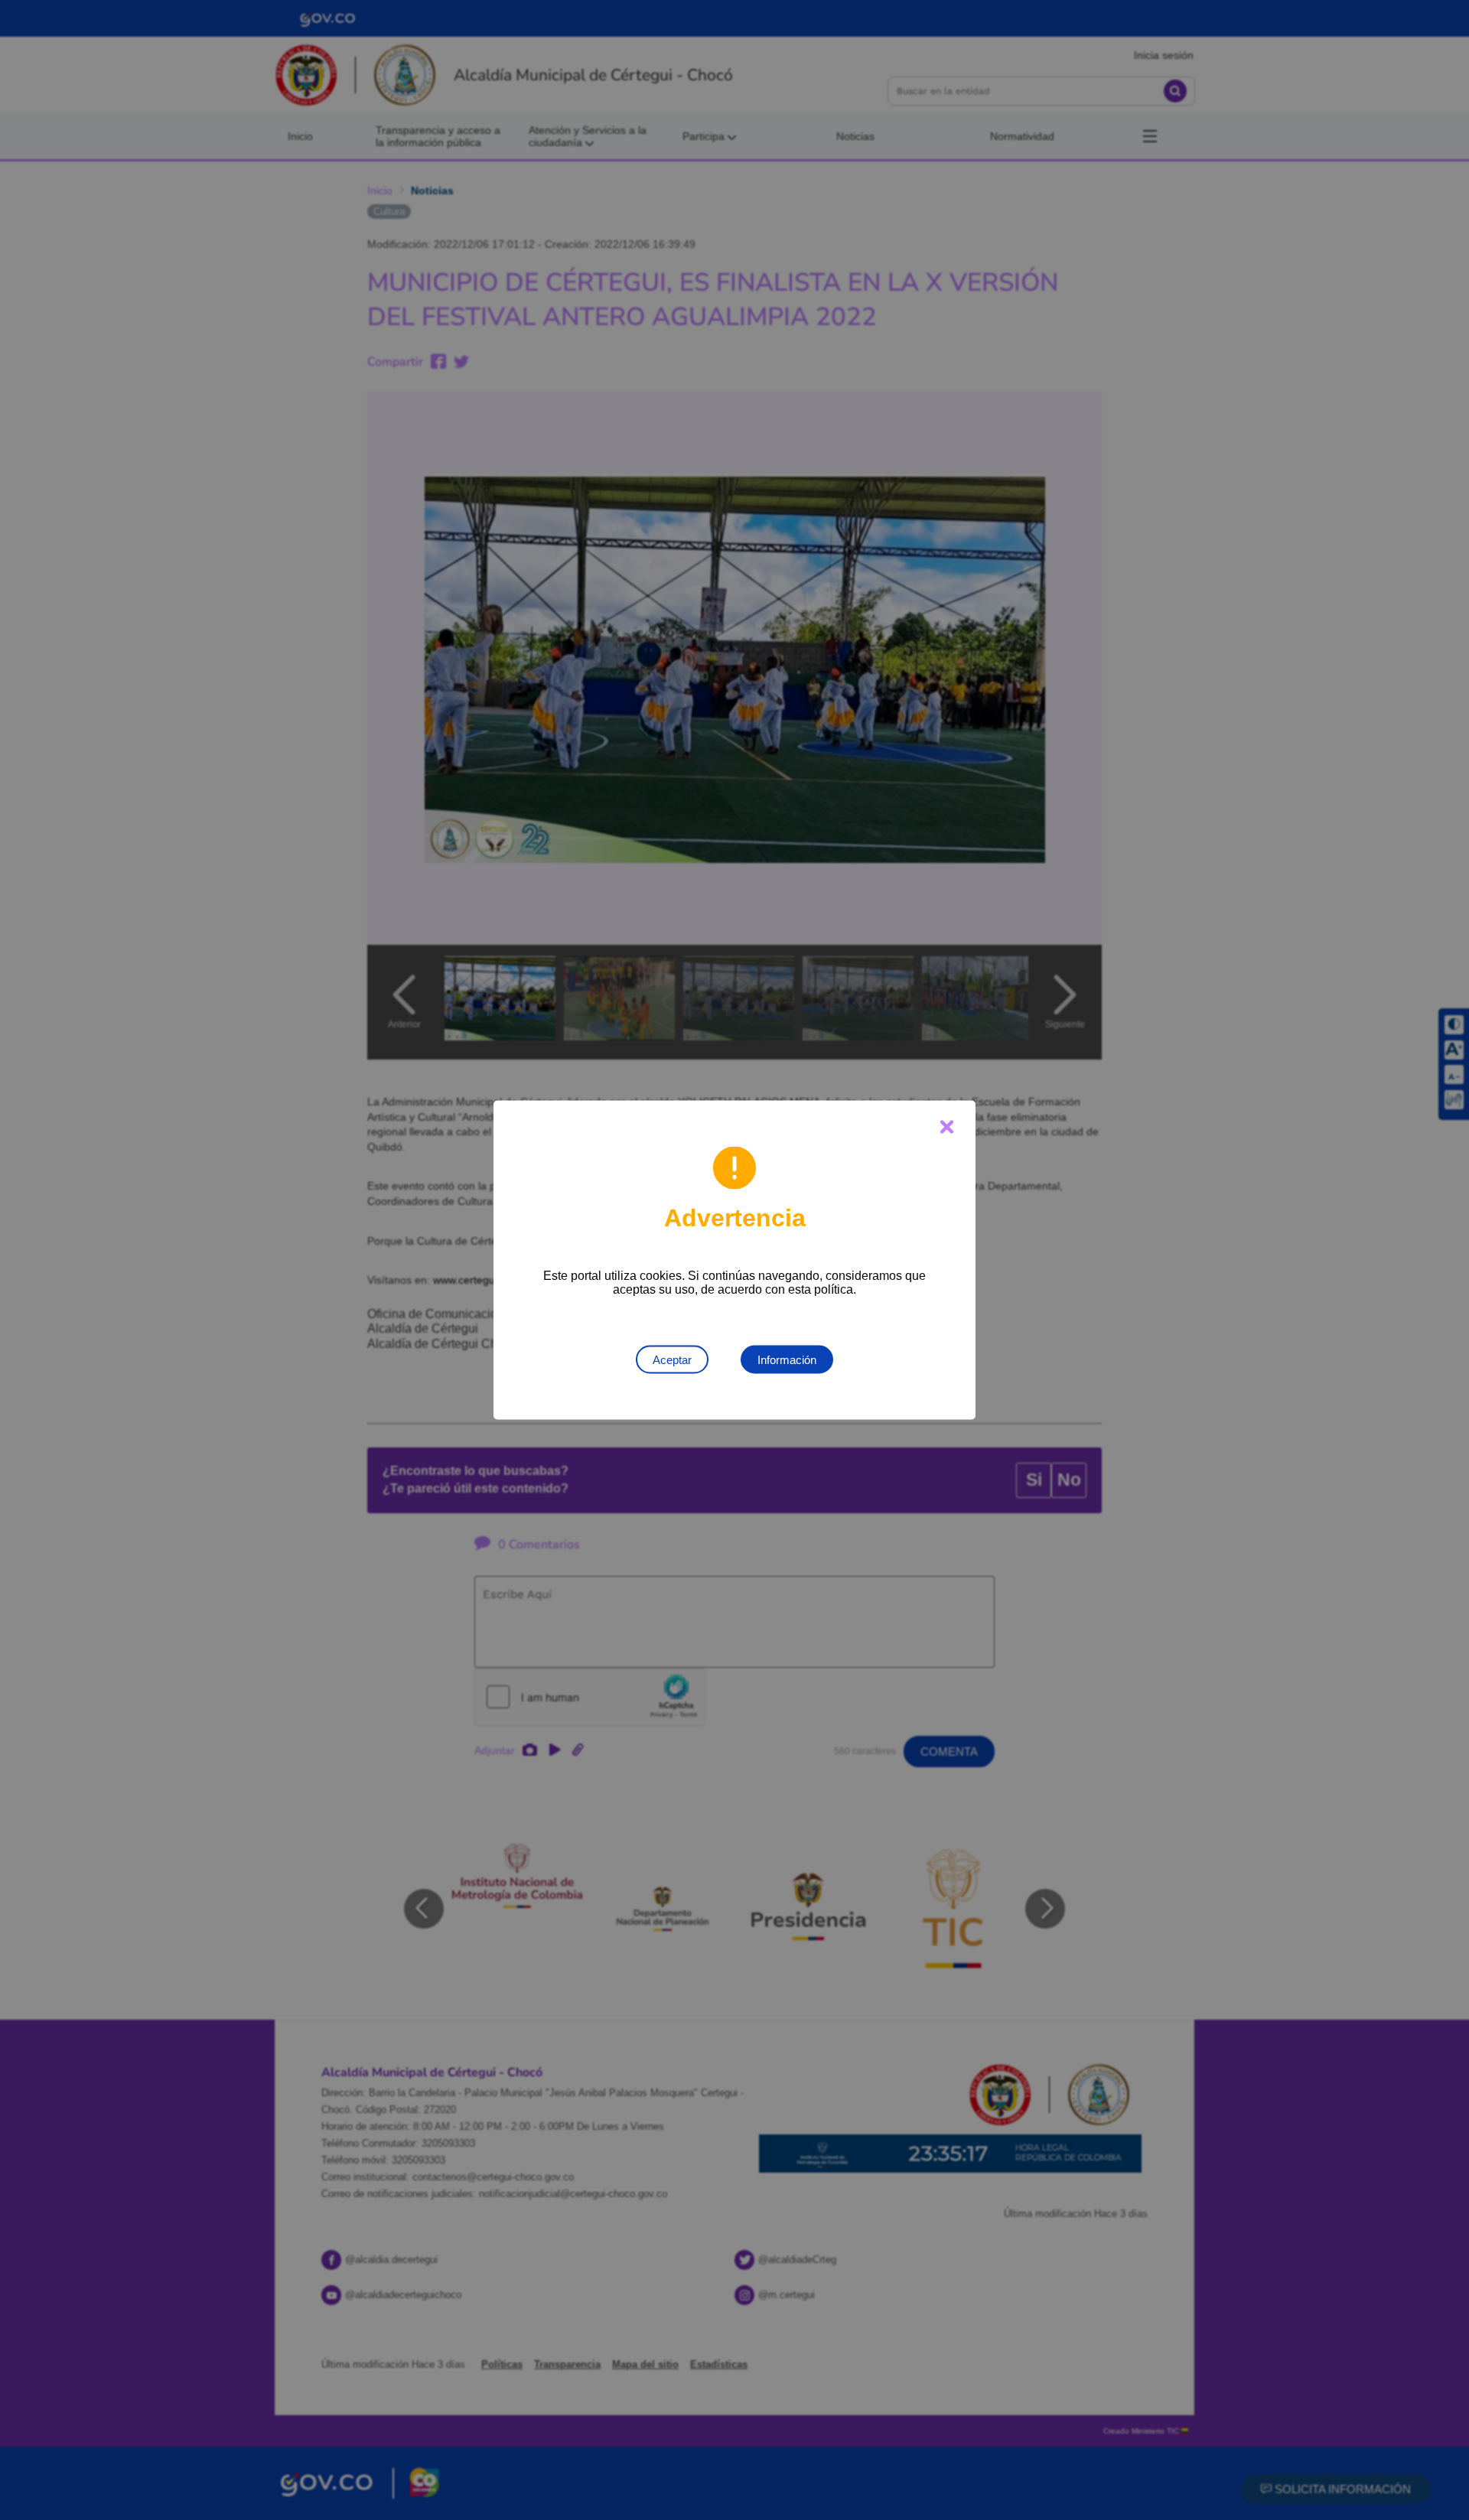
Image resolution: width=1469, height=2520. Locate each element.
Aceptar (672, 1360)
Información (787, 1360)
